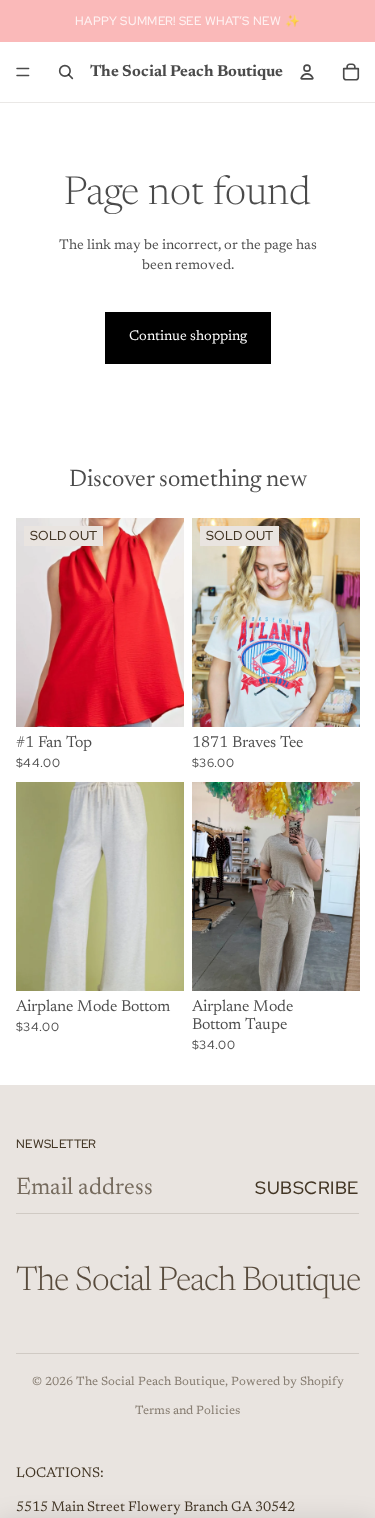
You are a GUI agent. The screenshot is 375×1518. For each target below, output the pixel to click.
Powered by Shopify (287, 1382)
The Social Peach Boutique (150, 1382)
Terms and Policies (187, 1411)
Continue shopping (188, 337)
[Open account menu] (307, 72)
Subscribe (307, 1187)
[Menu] (23, 72)
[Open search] (66, 72)
